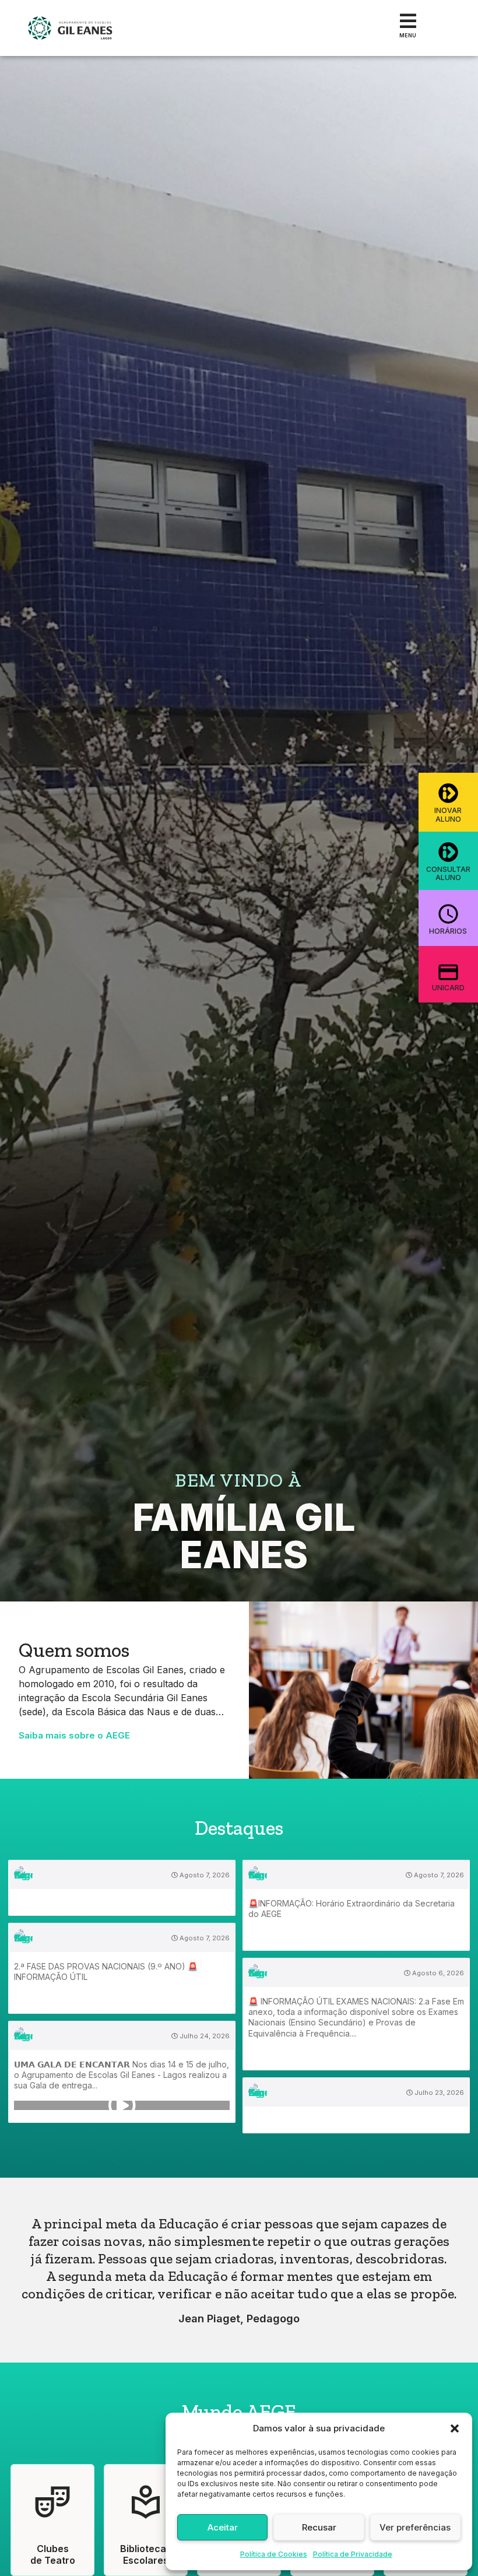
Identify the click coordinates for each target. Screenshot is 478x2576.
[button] (455, 2428)
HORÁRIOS (448, 931)
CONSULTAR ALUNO (448, 873)
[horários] (448, 914)
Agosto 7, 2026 (204, 1875)
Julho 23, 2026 (438, 2093)
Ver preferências (415, 2527)
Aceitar (223, 2527)
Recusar (319, 2527)
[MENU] (408, 21)
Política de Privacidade (353, 2554)
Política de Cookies (274, 2554)
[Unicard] (448, 972)
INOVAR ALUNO (448, 814)
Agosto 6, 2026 (437, 1973)
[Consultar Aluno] (448, 852)
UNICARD (448, 988)
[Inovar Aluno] (448, 793)
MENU (408, 35)
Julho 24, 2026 (204, 2036)
